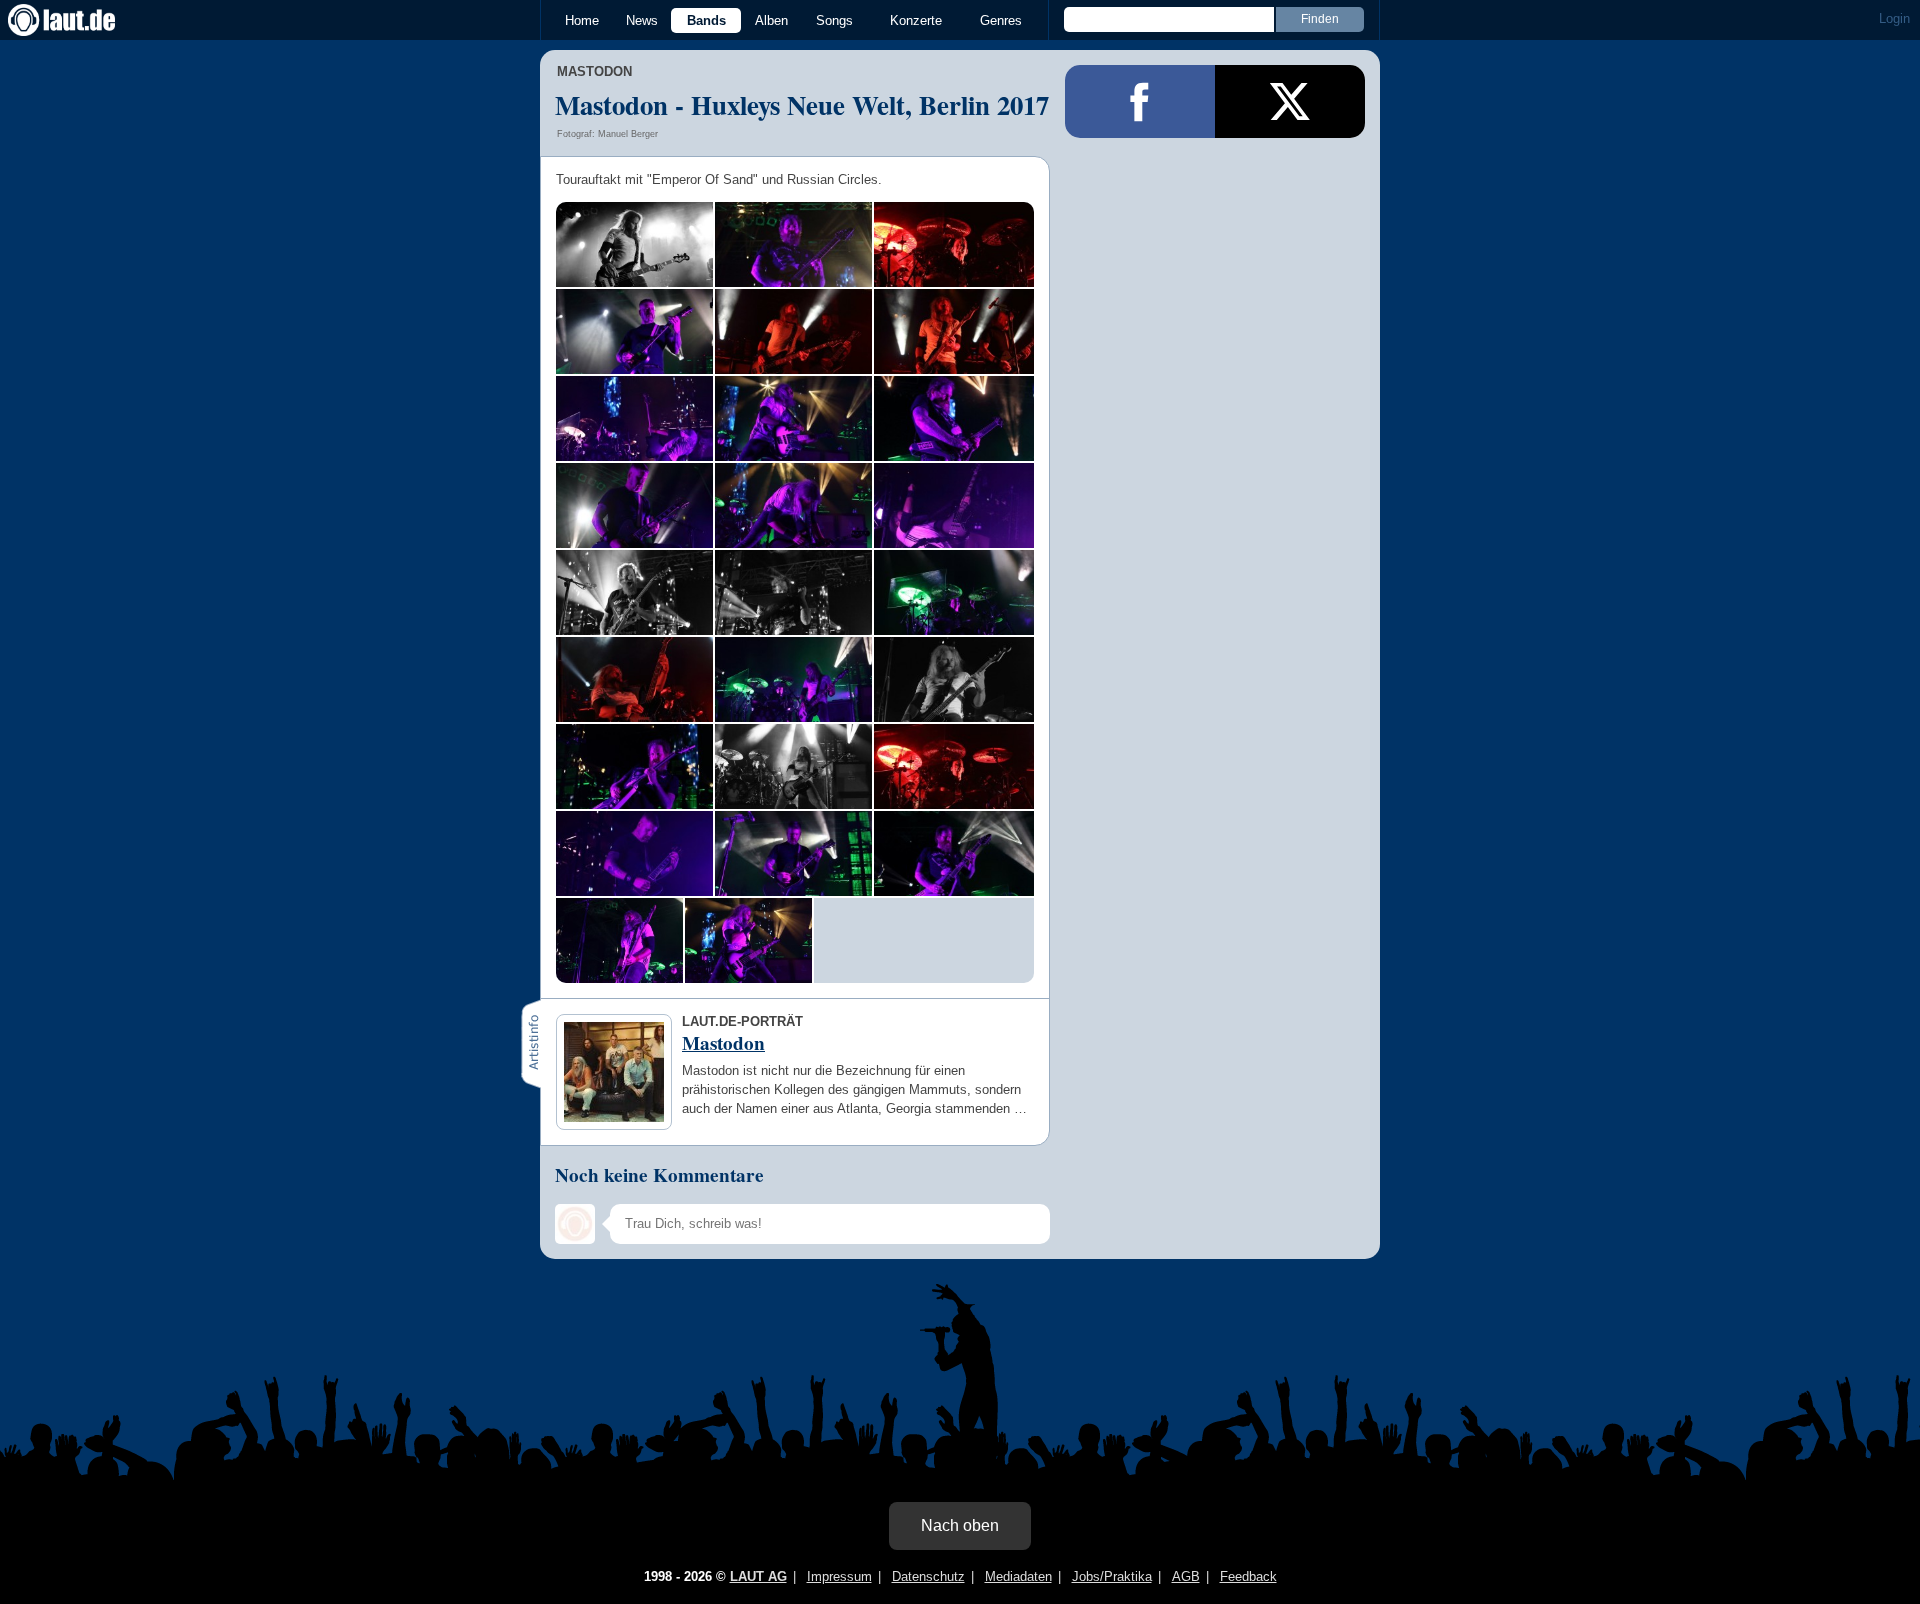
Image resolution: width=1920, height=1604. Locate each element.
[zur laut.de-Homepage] (80, 20)
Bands (706, 20)
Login (1894, 18)
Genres (1001, 20)
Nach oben (960, 1525)
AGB (1186, 1576)
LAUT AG (758, 1576)
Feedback (1248, 1576)
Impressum (839, 1576)
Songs (834, 20)
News (642, 20)
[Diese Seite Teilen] (1140, 101)
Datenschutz (928, 1576)
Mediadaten (1018, 1576)
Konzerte (916, 20)
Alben (771, 20)
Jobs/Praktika (1112, 1576)
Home (582, 20)
